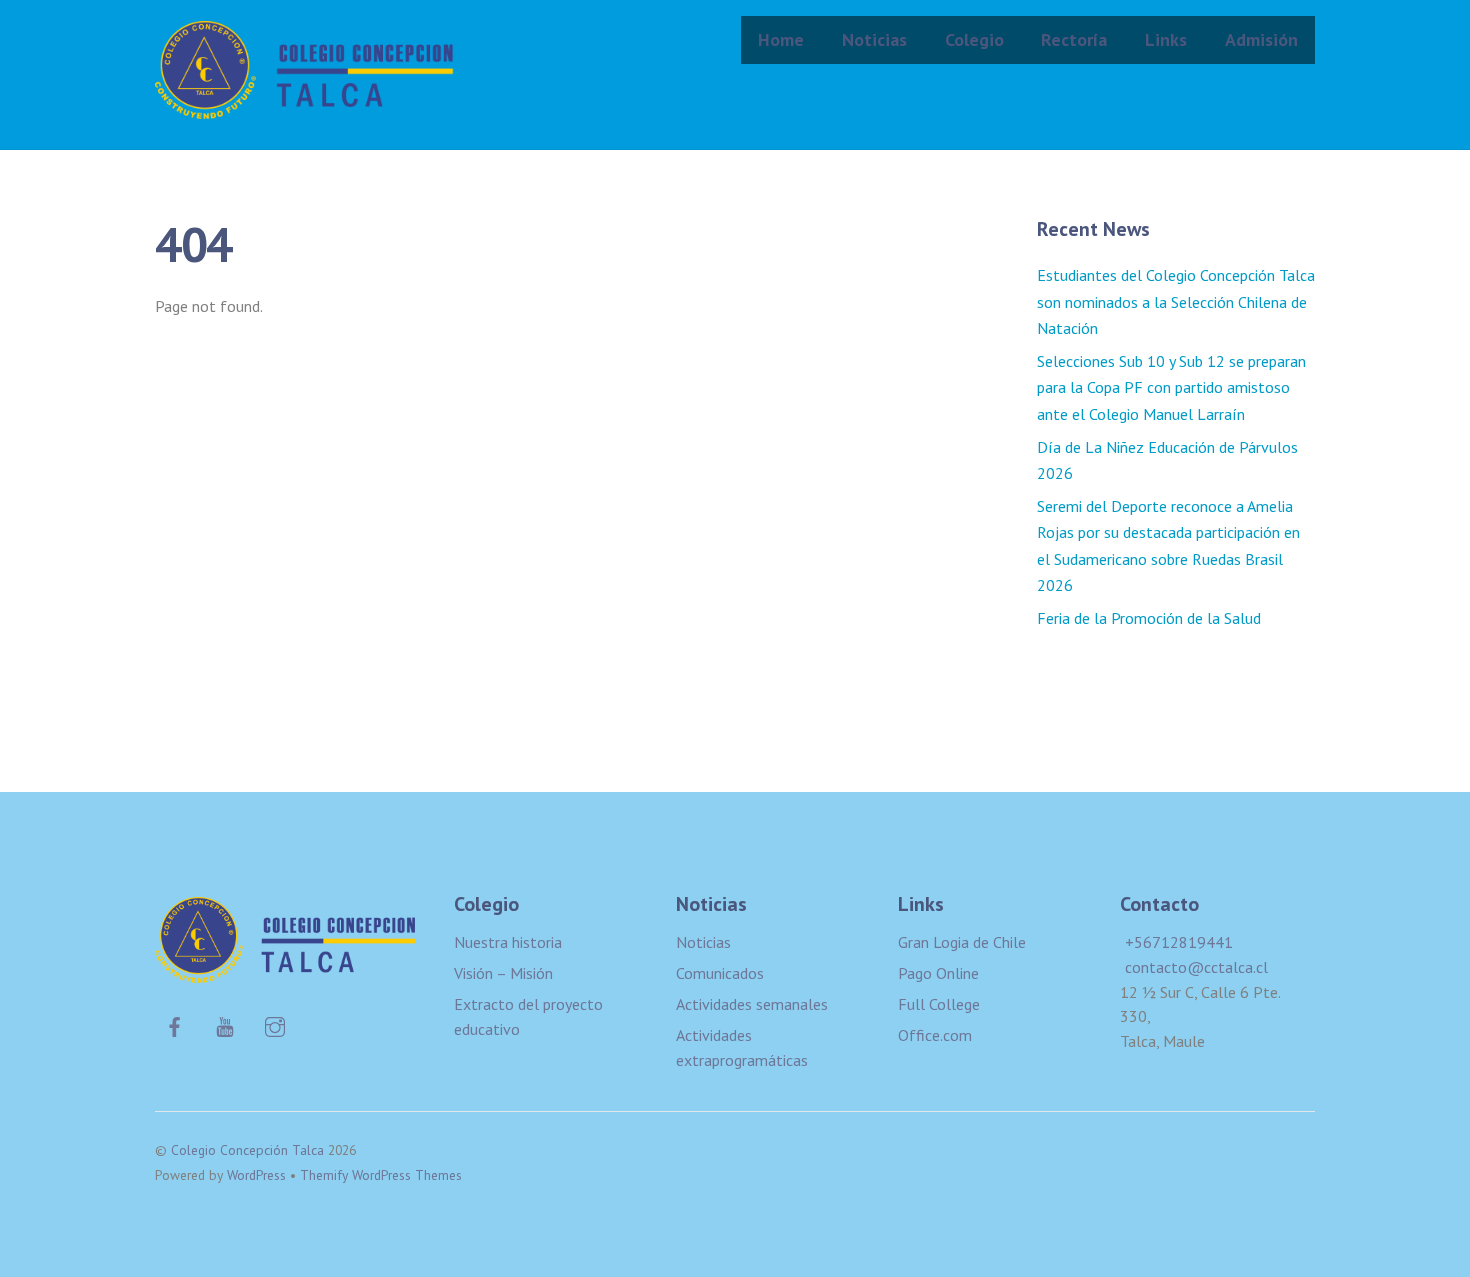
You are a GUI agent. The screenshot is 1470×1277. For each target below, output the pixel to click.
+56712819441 (1179, 942)
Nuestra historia (508, 942)
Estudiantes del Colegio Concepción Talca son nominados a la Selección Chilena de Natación (1176, 301)
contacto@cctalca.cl (1196, 967)
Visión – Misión (503, 973)
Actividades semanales (752, 1004)
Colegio (974, 39)
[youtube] (225, 1024)
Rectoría (1074, 39)
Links (1166, 39)
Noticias (874, 39)
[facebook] (175, 1024)
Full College (939, 1004)
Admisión (1261, 39)
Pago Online (938, 973)
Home (781, 39)
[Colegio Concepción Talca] (305, 105)
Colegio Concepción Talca (247, 1150)
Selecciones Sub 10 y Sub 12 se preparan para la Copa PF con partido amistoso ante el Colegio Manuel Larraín (1171, 387)
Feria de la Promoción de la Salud (1149, 618)
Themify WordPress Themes (381, 1175)
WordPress (256, 1175)
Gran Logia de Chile (962, 942)
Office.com (935, 1035)
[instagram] (275, 1024)
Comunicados (720, 973)
